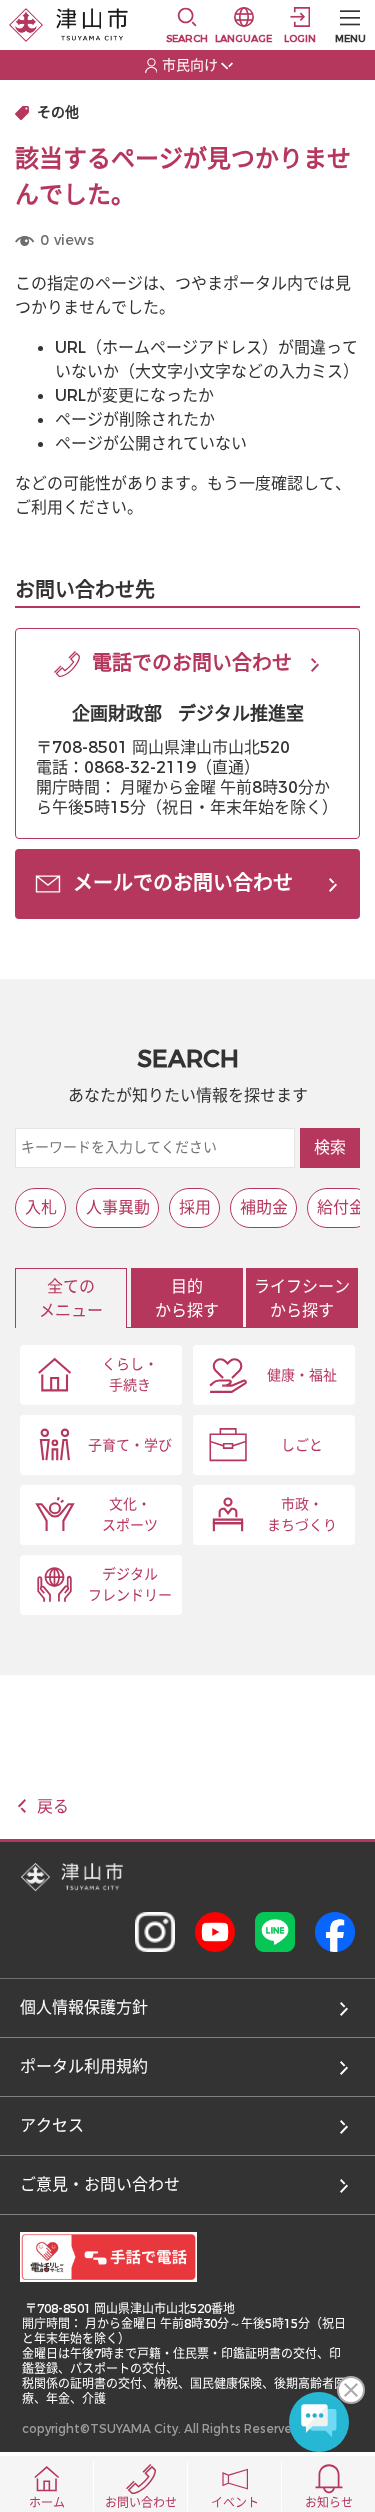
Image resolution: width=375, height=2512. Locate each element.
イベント (235, 2503)
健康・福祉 (302, 1375)
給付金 (341, 1207)
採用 (195, 1207)
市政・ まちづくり (302, 1515)
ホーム (47, 2503)
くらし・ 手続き (130, 1375)
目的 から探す (187, 1298)
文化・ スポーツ (130, 1515)
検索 (330, 1147)
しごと (302, 1445)
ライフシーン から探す (302, 1298)
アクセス (52, 2125)
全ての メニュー (71, 1298)
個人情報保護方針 (84, 2007)
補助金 (264, 1207)
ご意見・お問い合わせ (100, 2184)
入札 (41, 1207)
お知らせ (329, 2503)
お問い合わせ (141, 2503)
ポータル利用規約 (84, 2066)
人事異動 (118, 1207)
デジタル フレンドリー (130, 1585)
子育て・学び (130, 1445)
